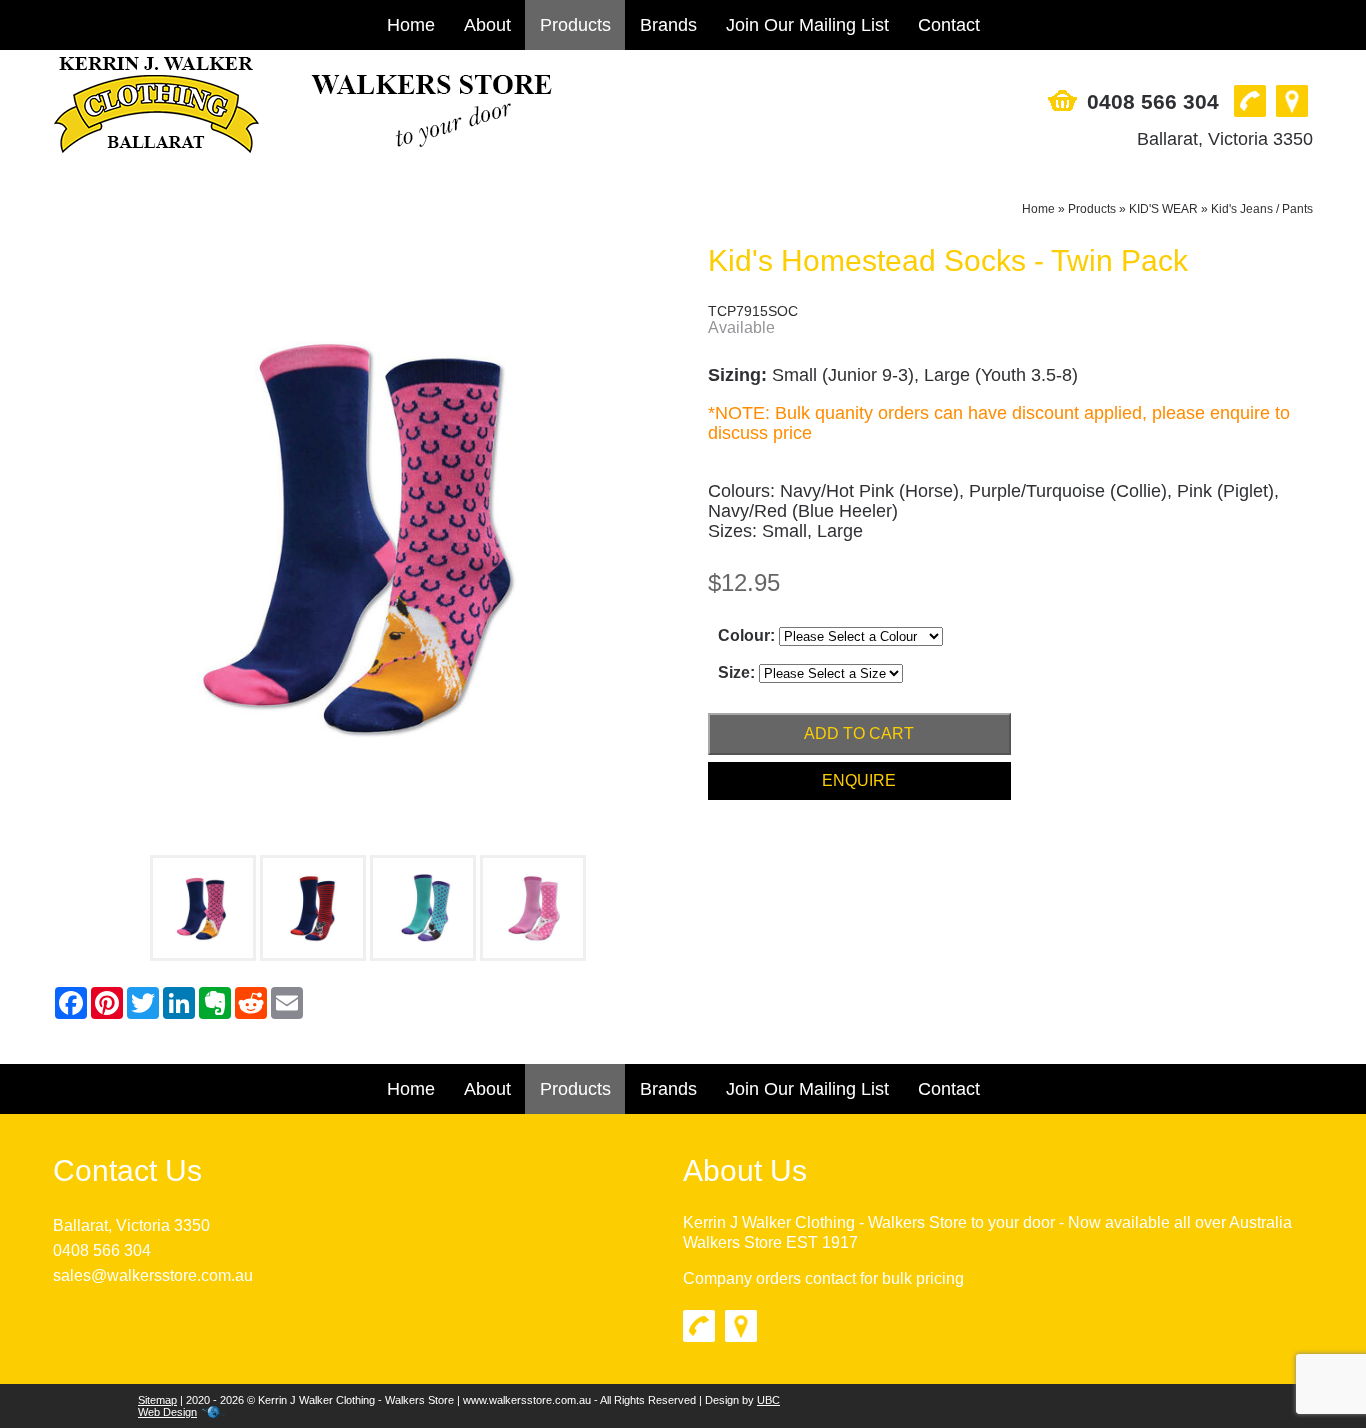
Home (411, 25)
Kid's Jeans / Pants (1262, 209)
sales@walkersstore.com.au (153, 1275)
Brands (668, 25)
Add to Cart (859, 733)
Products (575, 25)
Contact (949, 25)
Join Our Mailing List (807, 25)
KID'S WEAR (1163, 209)
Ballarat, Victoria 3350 (1225, 139)
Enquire (859, 780)
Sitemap (157, 1400)
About (487, 25)
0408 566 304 (1153, 101)
